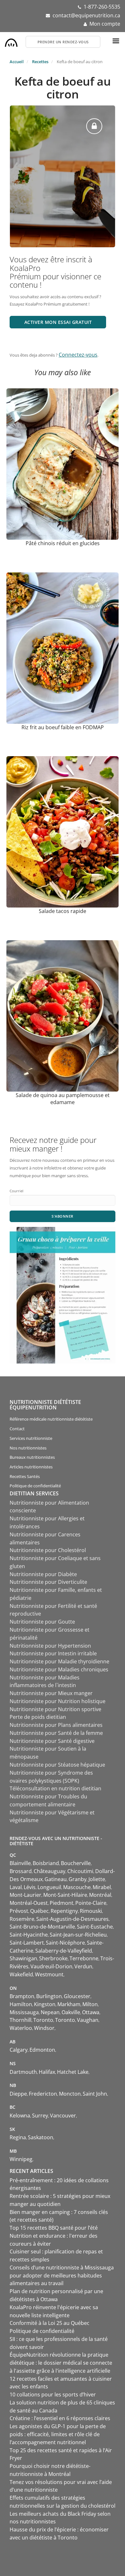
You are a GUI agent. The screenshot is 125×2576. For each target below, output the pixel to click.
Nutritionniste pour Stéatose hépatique (57, 1765)
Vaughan (88, 2020)
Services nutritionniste (31, 1438)
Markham (69, 2004)
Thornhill (21, 2020)
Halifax (47, 2072)
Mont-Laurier (25, 1895)
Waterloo (21, 2028)
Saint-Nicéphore (65, 1943)
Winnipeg (21, 2159)
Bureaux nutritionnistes (32, 1457)
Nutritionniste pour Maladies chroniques (59, 1669)
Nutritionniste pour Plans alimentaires (56, 1725)
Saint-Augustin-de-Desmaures (72, 1919)
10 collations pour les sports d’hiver (53, 2394)
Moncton (70, 2094)
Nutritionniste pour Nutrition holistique (58, 1701)
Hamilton (21, 2004)
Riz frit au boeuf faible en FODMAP (63, 727)
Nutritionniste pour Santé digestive (52, 1741)
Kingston (45, 2004)
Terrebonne (84, 1958)
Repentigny (64, 1911)
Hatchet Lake (73, 2072)
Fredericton (43, 2094)
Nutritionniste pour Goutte (42, 1622)
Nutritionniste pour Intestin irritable (53, 1653)
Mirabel (102, 1887)
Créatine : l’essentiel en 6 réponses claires (60, 2418)
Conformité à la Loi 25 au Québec (50, 2323)
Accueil (17, 62)
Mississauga (24, 2012)
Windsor (44, 2028)
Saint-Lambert (27, 1943)
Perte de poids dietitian (38, 1717)
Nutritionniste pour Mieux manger (51, 1693)
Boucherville (76, 1863)
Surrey (40, 2116)
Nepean (50, 2012)
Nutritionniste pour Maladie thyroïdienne (59, 1661)
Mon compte (105, 24)
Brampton (22, 1996)
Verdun (83, 1966)
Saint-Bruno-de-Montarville (42, 1927)
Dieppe (18, 2094)
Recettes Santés (25, 1476)
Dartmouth (23, 2072)
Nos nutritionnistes (28, 1448)
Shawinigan (23, 1958)
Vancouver (63, 2116)
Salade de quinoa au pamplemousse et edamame (63, 1099)
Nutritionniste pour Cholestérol (48, 1550)
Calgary (19, 2050)
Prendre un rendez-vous (63, 42)
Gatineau (56, 1879)
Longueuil (49, 1887)
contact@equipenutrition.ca (86, 15)
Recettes (40, 62)
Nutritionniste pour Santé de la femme (56, 1733)
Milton (90, 2004)
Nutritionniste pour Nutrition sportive (55, 1709)
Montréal (100, 1895)
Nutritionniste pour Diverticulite (48, 1582)
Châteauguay (50, 1871)
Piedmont (62, 1903)
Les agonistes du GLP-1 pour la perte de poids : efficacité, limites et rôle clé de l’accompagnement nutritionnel (58, 2434)
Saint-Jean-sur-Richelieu (78, 1935)
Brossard (21, 1871)
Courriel (17, 1191)
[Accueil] (11, 41)
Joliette (97, 1879)
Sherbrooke (53, 1958)
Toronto (43, 2020)
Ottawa (91, 2012)
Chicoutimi (80, 1871)
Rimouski (91, 1911)
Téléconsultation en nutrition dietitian (55, 1788)
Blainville (20, 1863)
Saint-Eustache (95, 1927)
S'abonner (63, 1216)
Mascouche (77, 1887)
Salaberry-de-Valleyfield (64, 1951)
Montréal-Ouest (29, 1903)
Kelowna (20, 2116)
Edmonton (42, 2050)
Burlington (49, 1996)
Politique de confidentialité (35, 1486)
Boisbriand (46, 1863)
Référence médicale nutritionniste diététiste (51, 1419)
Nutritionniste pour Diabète (43, 1574)
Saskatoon (41, 2137)
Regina (18, 2137)
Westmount (49, 1974)
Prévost (19, 1911)
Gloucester (77, 1996)
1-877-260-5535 (102, 7)
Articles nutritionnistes (31, 1467)
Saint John (95, 2094)
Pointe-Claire (91, 1903)
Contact (17, 1429)
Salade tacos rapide (63, 911)
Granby (78, 1879)
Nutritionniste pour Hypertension (50, 1646)
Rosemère (22, 1919)
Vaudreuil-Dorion (51, 1966)
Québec (39, 1911)
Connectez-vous (78, 355)
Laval (16, 1887)
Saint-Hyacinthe (29, 1935)
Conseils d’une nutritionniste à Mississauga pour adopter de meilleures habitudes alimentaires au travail (62, 2276)
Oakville (71, 2012)
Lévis (30, 1887)
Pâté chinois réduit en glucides (63, 543)
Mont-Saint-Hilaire (65, 1895)
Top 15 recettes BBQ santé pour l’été (54, 2228)
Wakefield (21, 1974)
